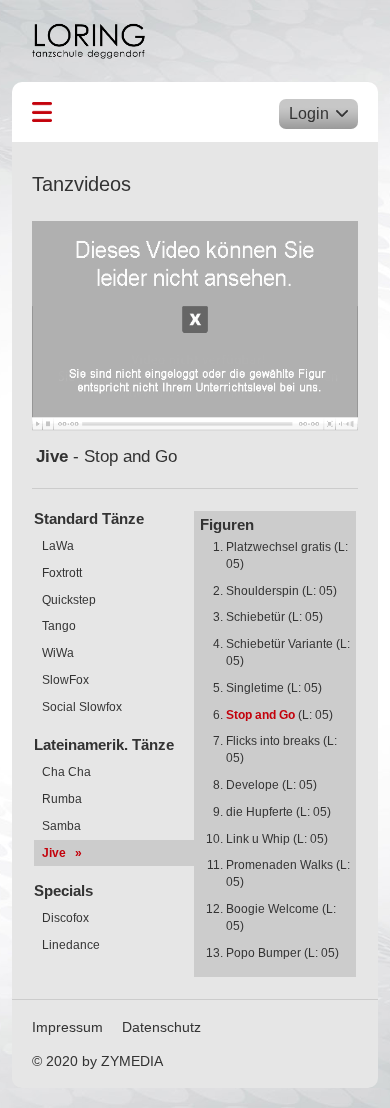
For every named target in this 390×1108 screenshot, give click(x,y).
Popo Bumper (263, 953)
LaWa (56, 546)
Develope (252, 785)
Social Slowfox (80, 707)
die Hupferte (259, 812)
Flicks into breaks (273, 741)
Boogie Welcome (272, 909)
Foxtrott (60, 573)
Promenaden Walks (279, 865)
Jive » (60, 853)
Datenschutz (161, 1027)
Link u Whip (258, 839)
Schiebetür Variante (279, 644)
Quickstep (67, 600)
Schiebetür (255, 617)
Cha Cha (65, 772)
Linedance (69, 945)
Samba (60, 826)
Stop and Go (260, 715)
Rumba (60, 799)
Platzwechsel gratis (278, 547)
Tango (57, 626)
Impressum (67, 1027)
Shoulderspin (262, 591)
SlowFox (64, 680)
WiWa (56, 653)
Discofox (64, 918)
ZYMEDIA (132, 1061)
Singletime (255, 688)
